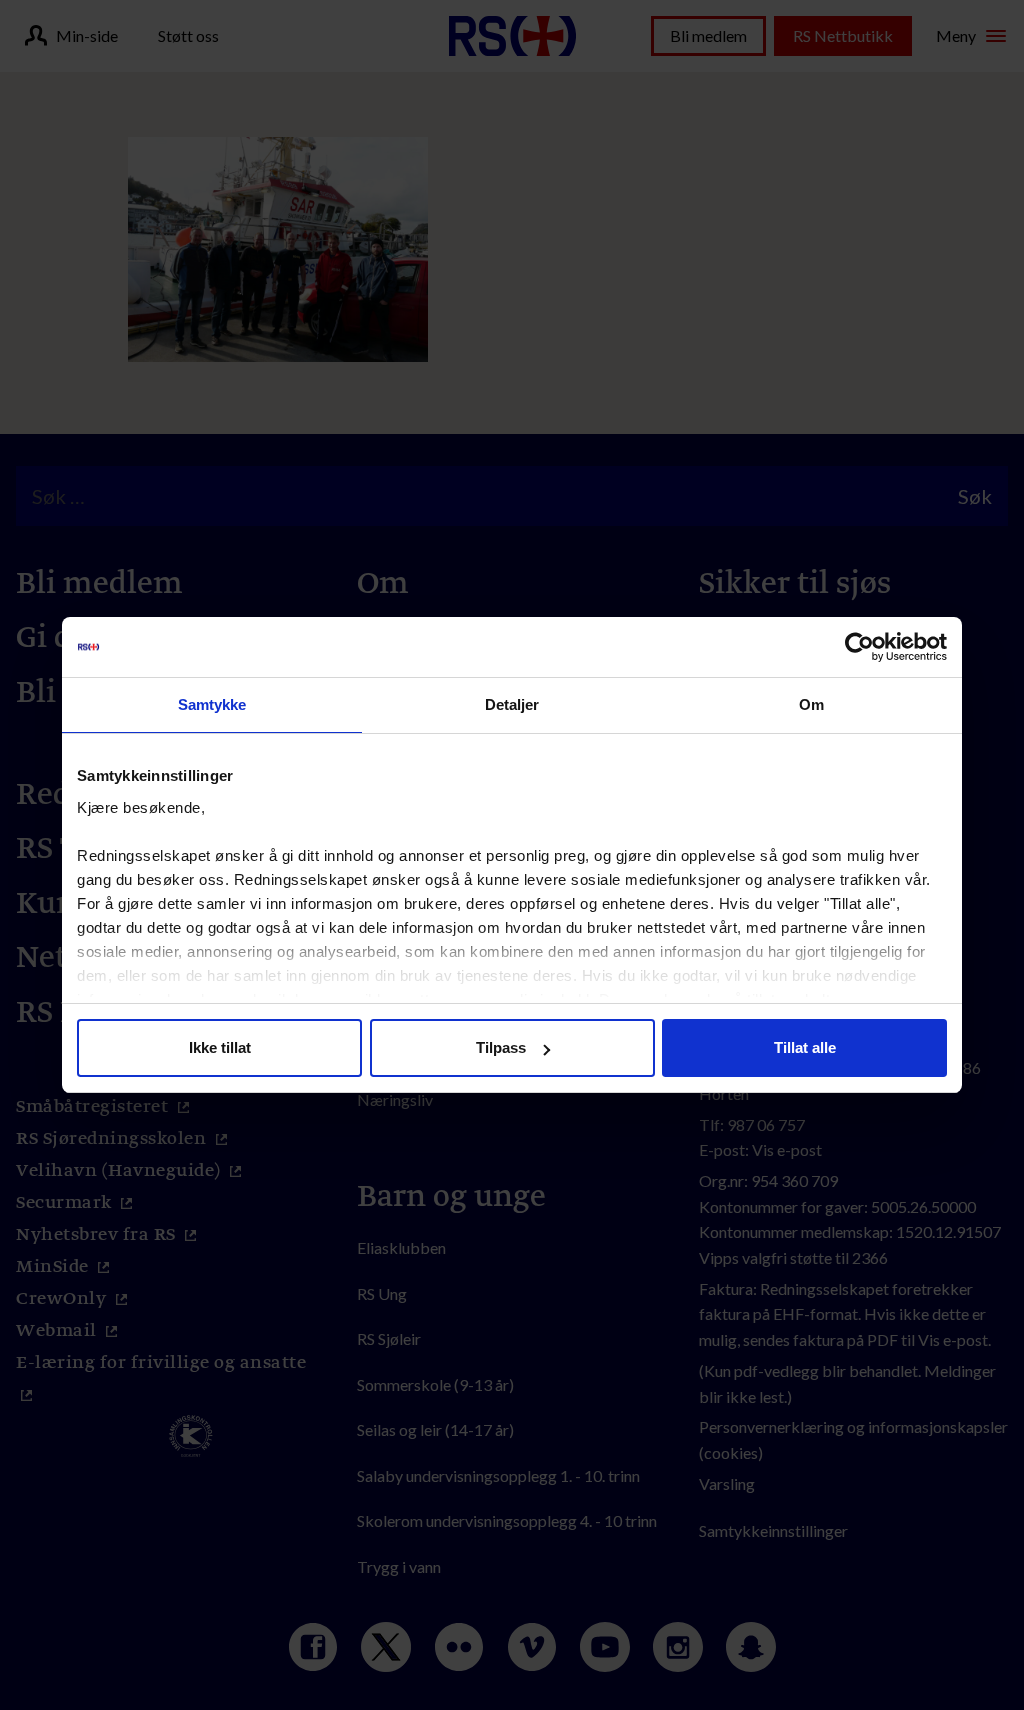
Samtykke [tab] (212, 704)
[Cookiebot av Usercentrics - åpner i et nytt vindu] (859, 647)
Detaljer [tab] (512, 704)
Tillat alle (805, 1047)
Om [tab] (811, 704)
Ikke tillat (220, 1047)
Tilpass (501, 1047)
